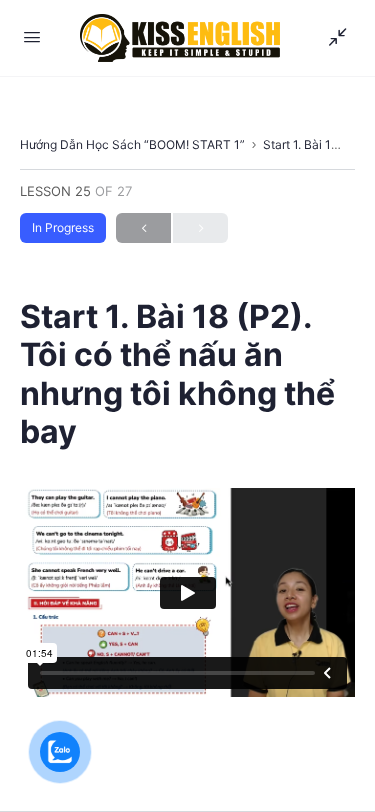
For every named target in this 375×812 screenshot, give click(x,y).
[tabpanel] (187, 592)
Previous (143, 228)
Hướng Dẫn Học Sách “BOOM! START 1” (132, 144)
